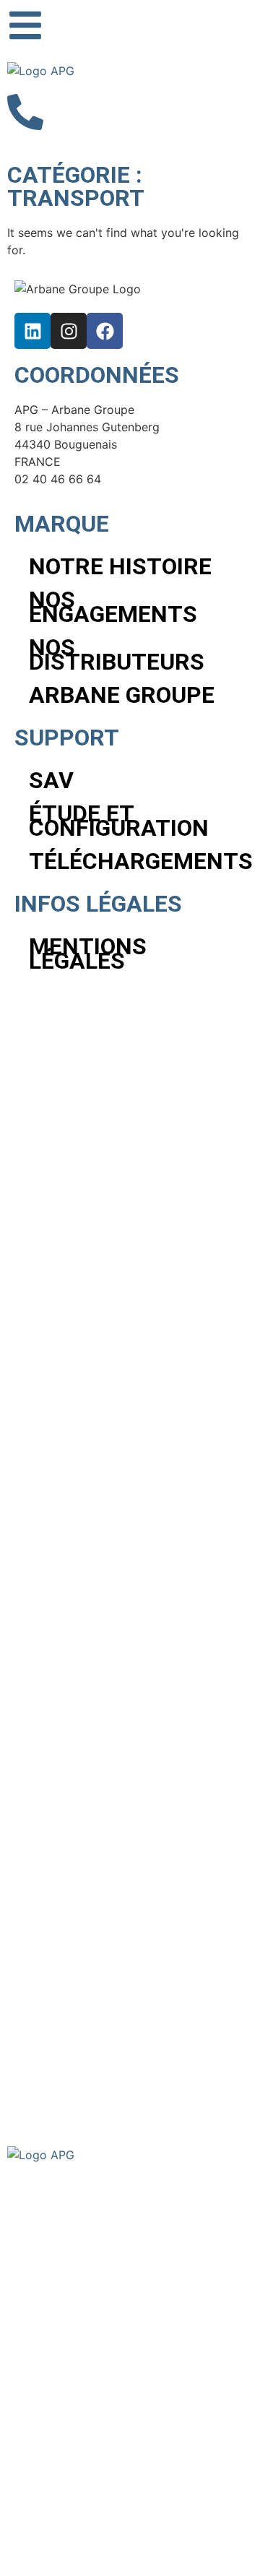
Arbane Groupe (122, 695)
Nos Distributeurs (117, 654)
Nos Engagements (113, 607)
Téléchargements (137, 861)
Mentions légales (88, 954)
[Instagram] (69, 331)
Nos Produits (61, 2243)
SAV (51, 780)
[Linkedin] (32, 331)
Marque (45, 2214)
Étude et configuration (119, 821)
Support (46, 2300)
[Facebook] (105, 331)
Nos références (69, 2272)
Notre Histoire (120, 566)
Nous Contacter (70, 2329)
